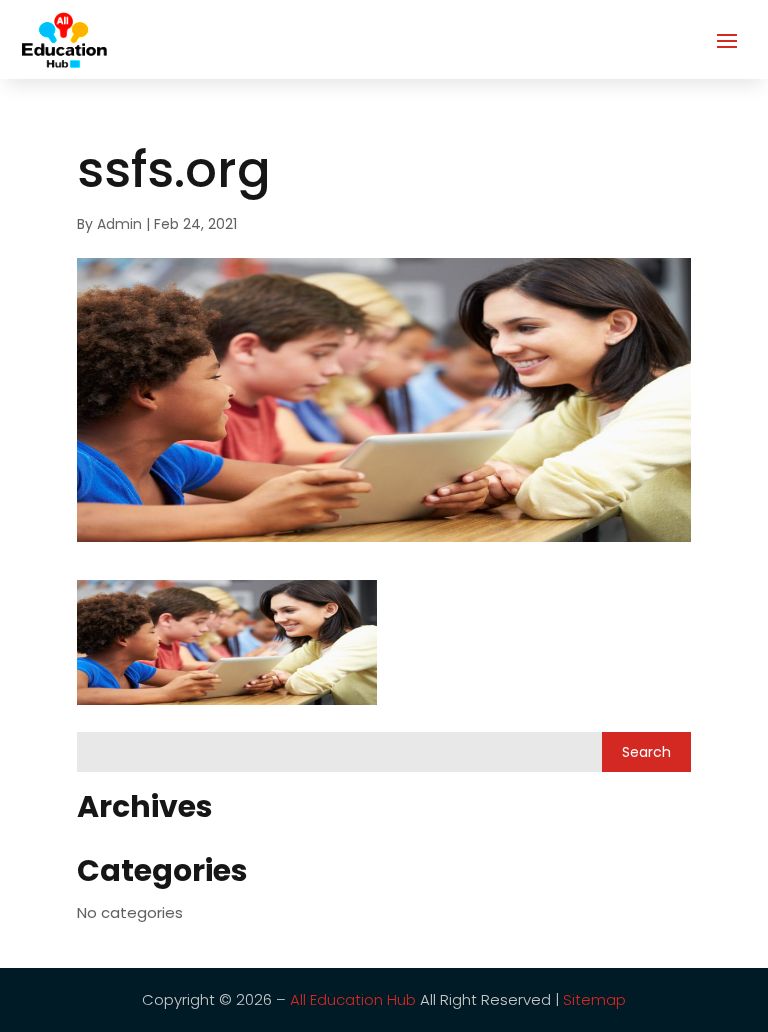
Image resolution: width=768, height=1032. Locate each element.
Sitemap (594, 999)
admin (119, 224)
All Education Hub (353, 999)
